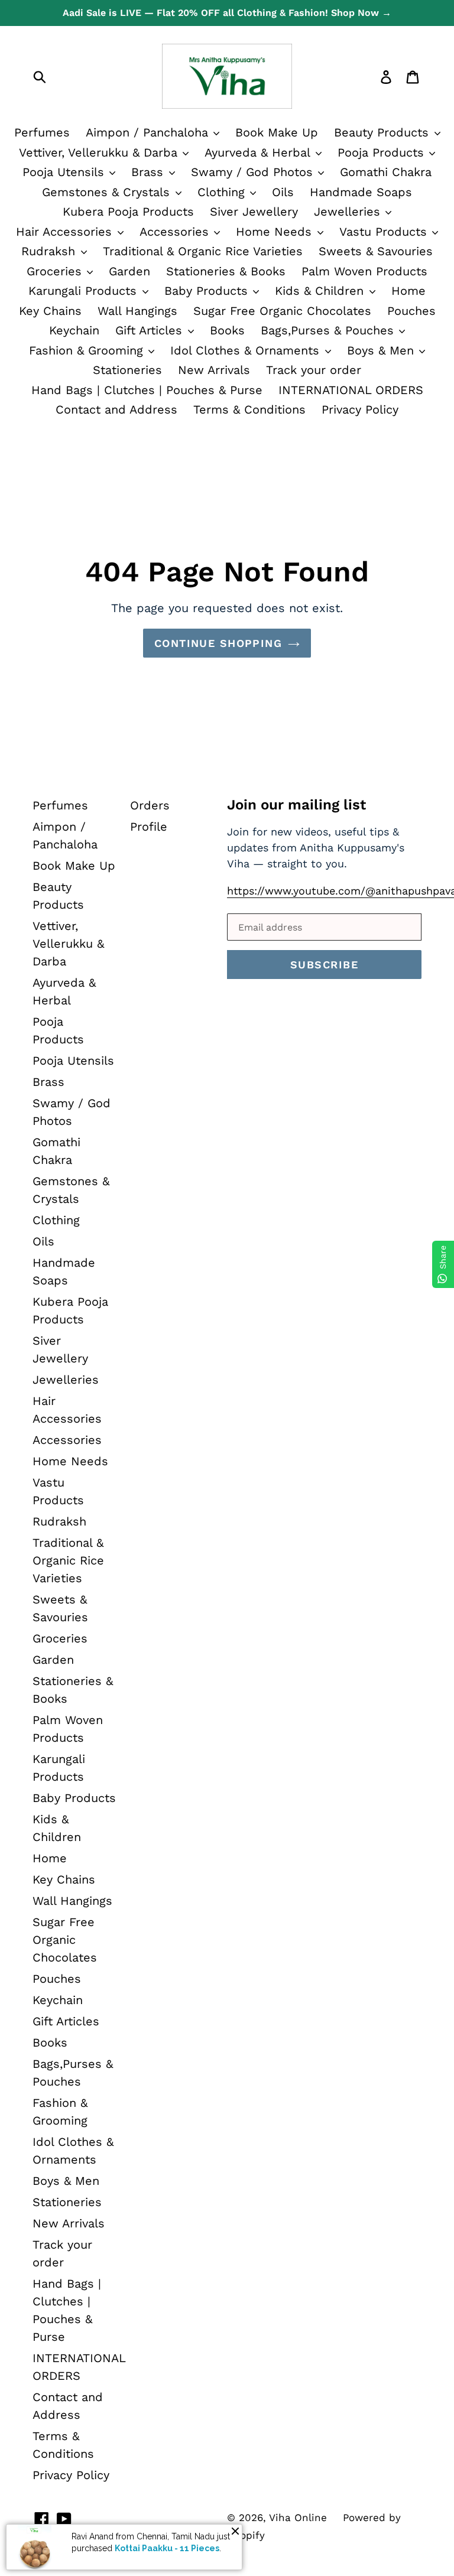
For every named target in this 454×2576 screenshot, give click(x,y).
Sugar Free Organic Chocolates (282, 311)
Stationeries (127, 370)
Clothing (223, 192)
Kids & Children (321, 291)
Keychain (74, 330)
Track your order (314, 370)
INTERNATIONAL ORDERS (351, 390)
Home (408, 291)
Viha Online (298, 2518)
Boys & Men (382, 350)
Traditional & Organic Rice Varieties (203, 251)
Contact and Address (116, 409)
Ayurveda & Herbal (259, 152)
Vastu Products (385, 232)
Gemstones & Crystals (108, 192)
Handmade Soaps (361, 192)
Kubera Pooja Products (128, 212)
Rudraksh (50, 251)
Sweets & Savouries (376, 251)
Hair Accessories (66, 232)
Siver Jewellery (254, 212)
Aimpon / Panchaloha (149, 132)
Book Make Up (277, 132)
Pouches (411, 311)
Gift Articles (151, 330)
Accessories (176, 232)
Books (227, 330)
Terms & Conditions (249, 409)
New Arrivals (214, 370)
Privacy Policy (360, 409)
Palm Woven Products (364, 271)
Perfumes (42, 132)
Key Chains (50, 311)
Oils (283, 192)
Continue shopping (218, 643)
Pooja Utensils (65, 172)
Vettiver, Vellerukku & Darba (100, 152)
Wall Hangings (137, 311)
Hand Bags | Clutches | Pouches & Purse (147, 390)
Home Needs (276, 232)
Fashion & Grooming (88, 350)
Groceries (56, 271)
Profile (149, 827)
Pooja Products (383, 152)
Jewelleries (349, 212)
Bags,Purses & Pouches (329, 330)
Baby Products (208, 291)
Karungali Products (85, 291)
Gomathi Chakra (386, 172)
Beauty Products (383, 132)
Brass (149, 172)
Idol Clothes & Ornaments (247, 350)
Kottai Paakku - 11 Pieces (167, 2548)
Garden (129, 271)
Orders (150, 805)
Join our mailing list (296, 805)
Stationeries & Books (226, 271)
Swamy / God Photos (254, 172)
